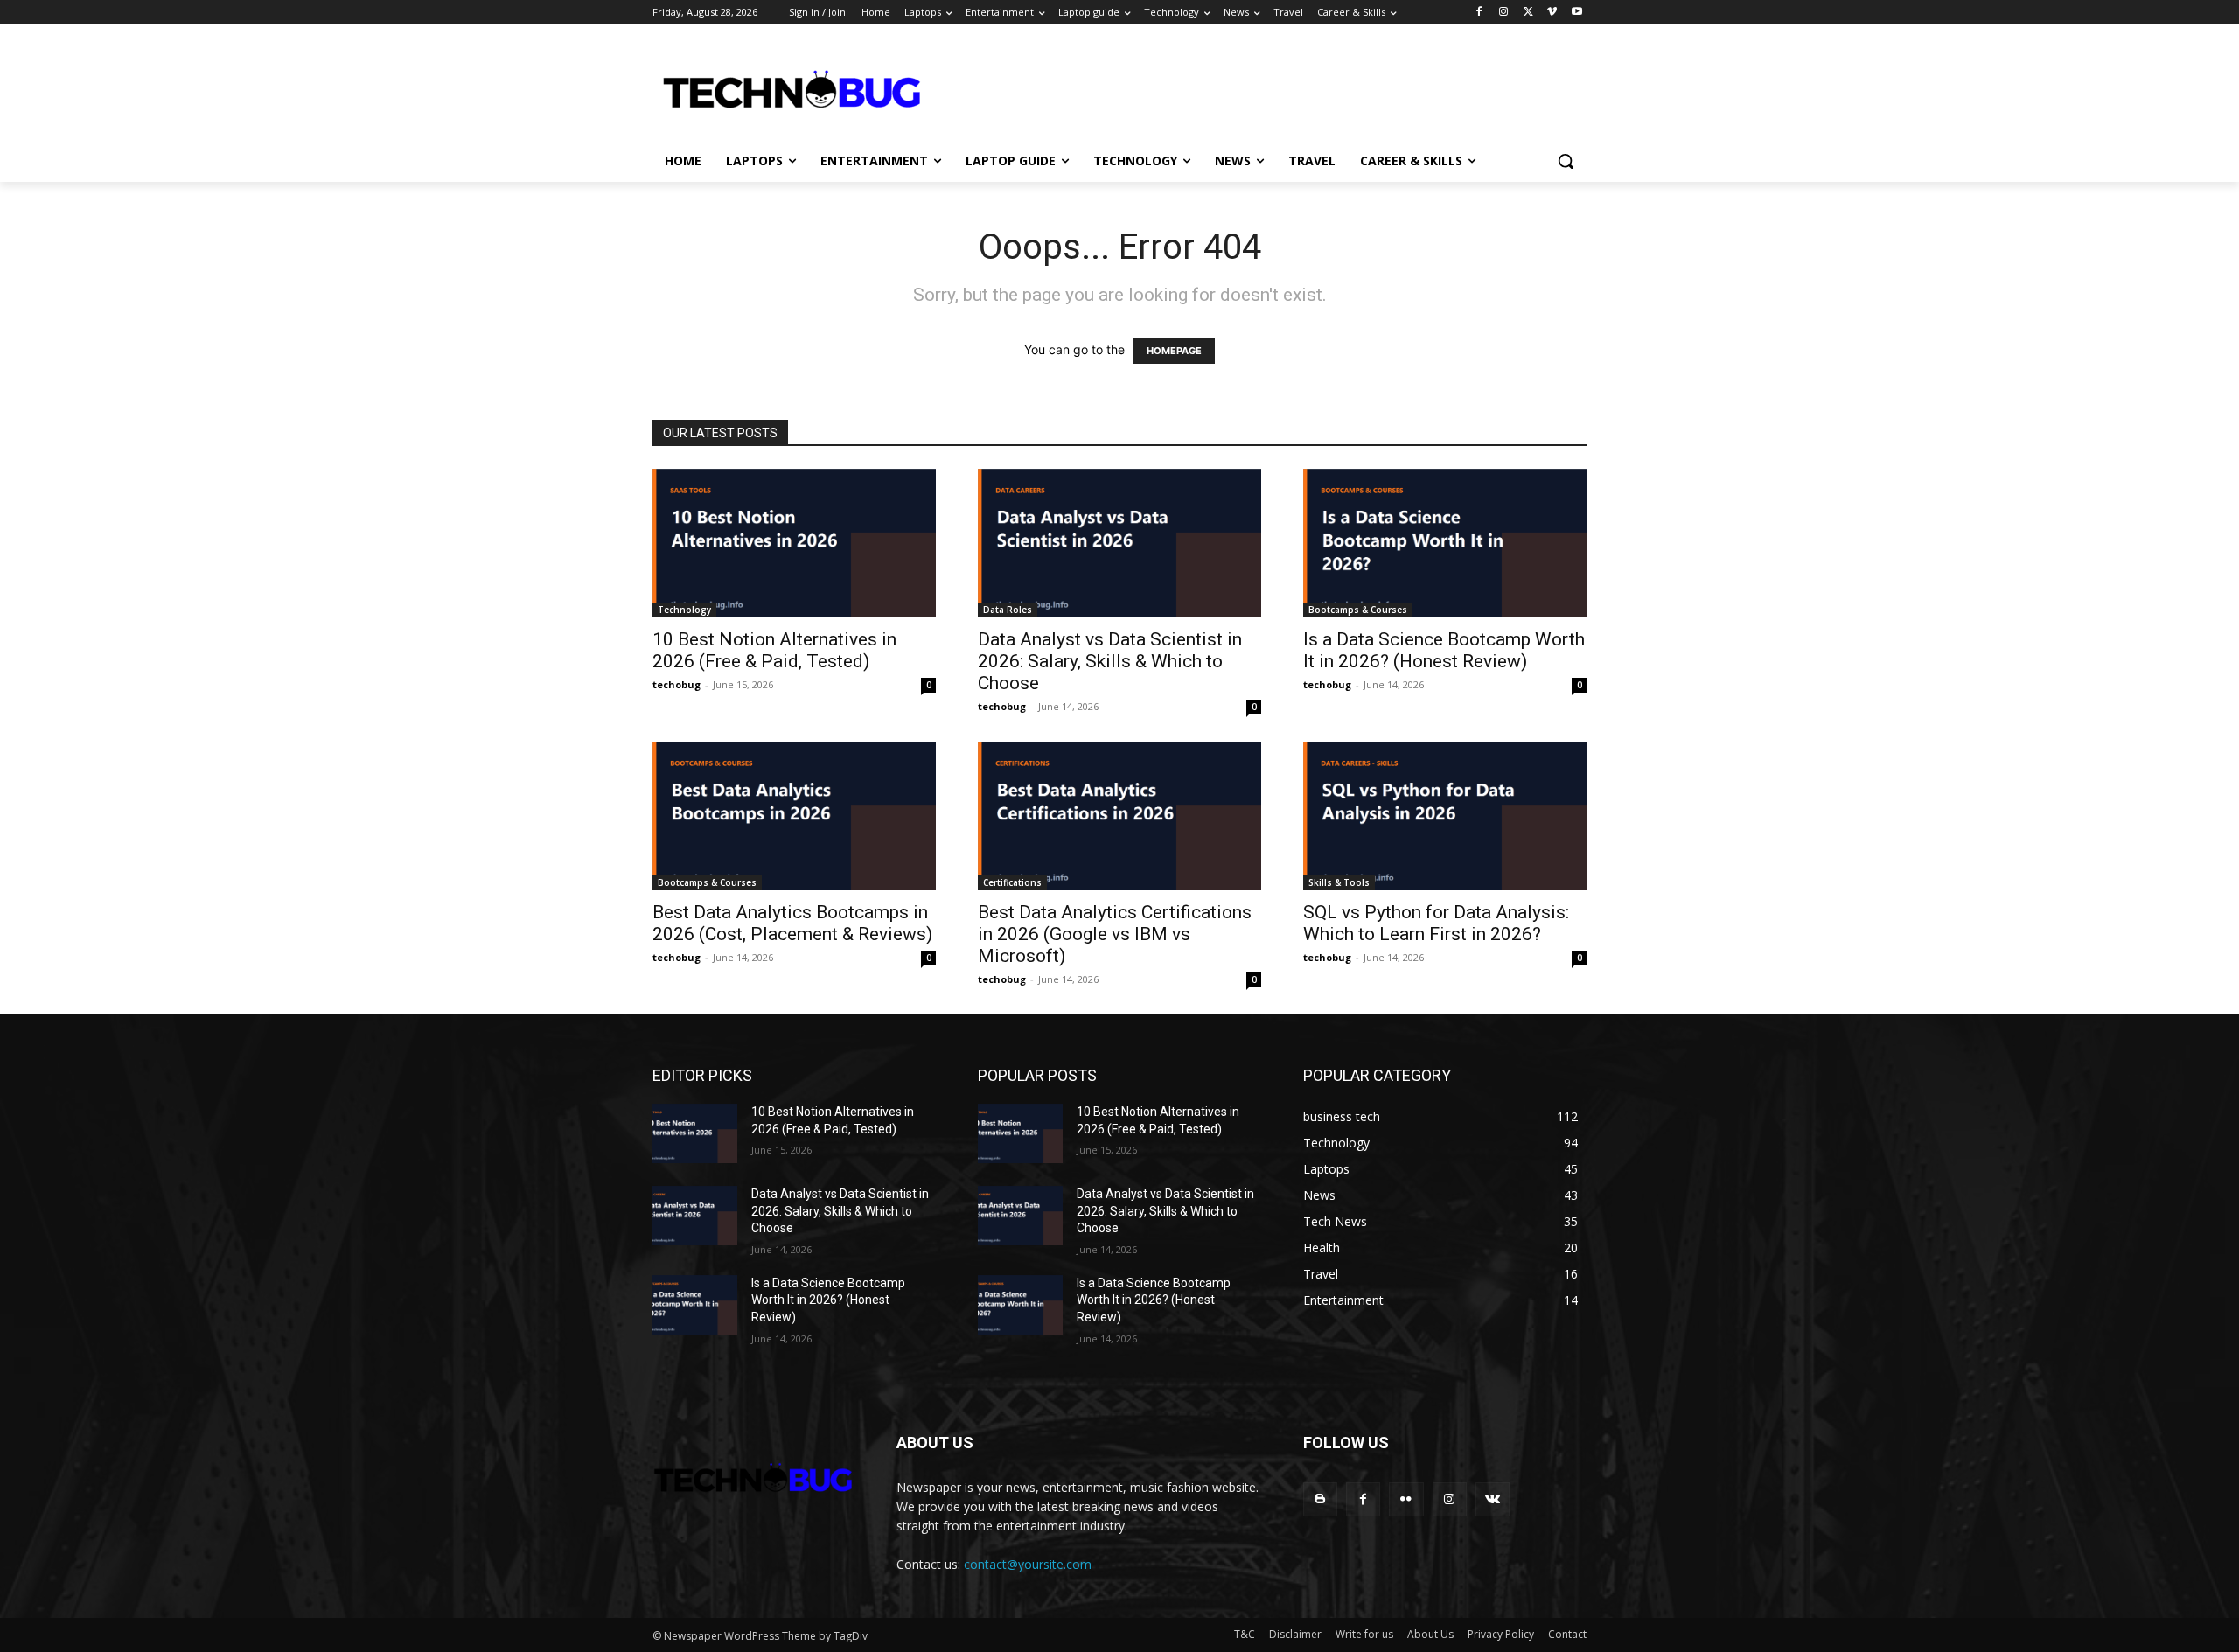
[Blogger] (1320, 1499)
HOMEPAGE (1174, 351)
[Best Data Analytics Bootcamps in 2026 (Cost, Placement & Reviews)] (794, 816)
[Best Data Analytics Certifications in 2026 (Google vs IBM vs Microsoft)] (1119, 816)
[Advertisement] (1357, 88)
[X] (1528, 13)
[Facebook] (1479, 13)
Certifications (1012, 882)
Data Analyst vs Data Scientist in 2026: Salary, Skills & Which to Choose (1110, 661)
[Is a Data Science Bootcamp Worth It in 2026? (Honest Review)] (1445, 543)
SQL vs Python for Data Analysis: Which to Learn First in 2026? (1436, 923)
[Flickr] (1406, 1499)
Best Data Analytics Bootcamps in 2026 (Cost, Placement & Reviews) (792, 923)
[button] (1566, 161)
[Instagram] (1504, 13)
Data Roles (1008, 610)
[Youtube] (1576, 13)
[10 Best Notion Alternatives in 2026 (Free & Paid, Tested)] (794, 543)
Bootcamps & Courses (1358, 610)
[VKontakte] (1493, 1499)
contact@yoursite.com (1028, 1564)
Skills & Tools (1339, 882)
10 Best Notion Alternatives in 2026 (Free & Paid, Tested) (774, 650)
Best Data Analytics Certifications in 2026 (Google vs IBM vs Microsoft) (1115, 934)
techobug (677, 684)
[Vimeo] (1552, 13)
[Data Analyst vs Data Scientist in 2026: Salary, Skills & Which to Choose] (1119, 543)
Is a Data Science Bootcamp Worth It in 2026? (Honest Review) (1444, 650)
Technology (684, 610)
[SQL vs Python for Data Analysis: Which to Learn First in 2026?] (1445, 816)
